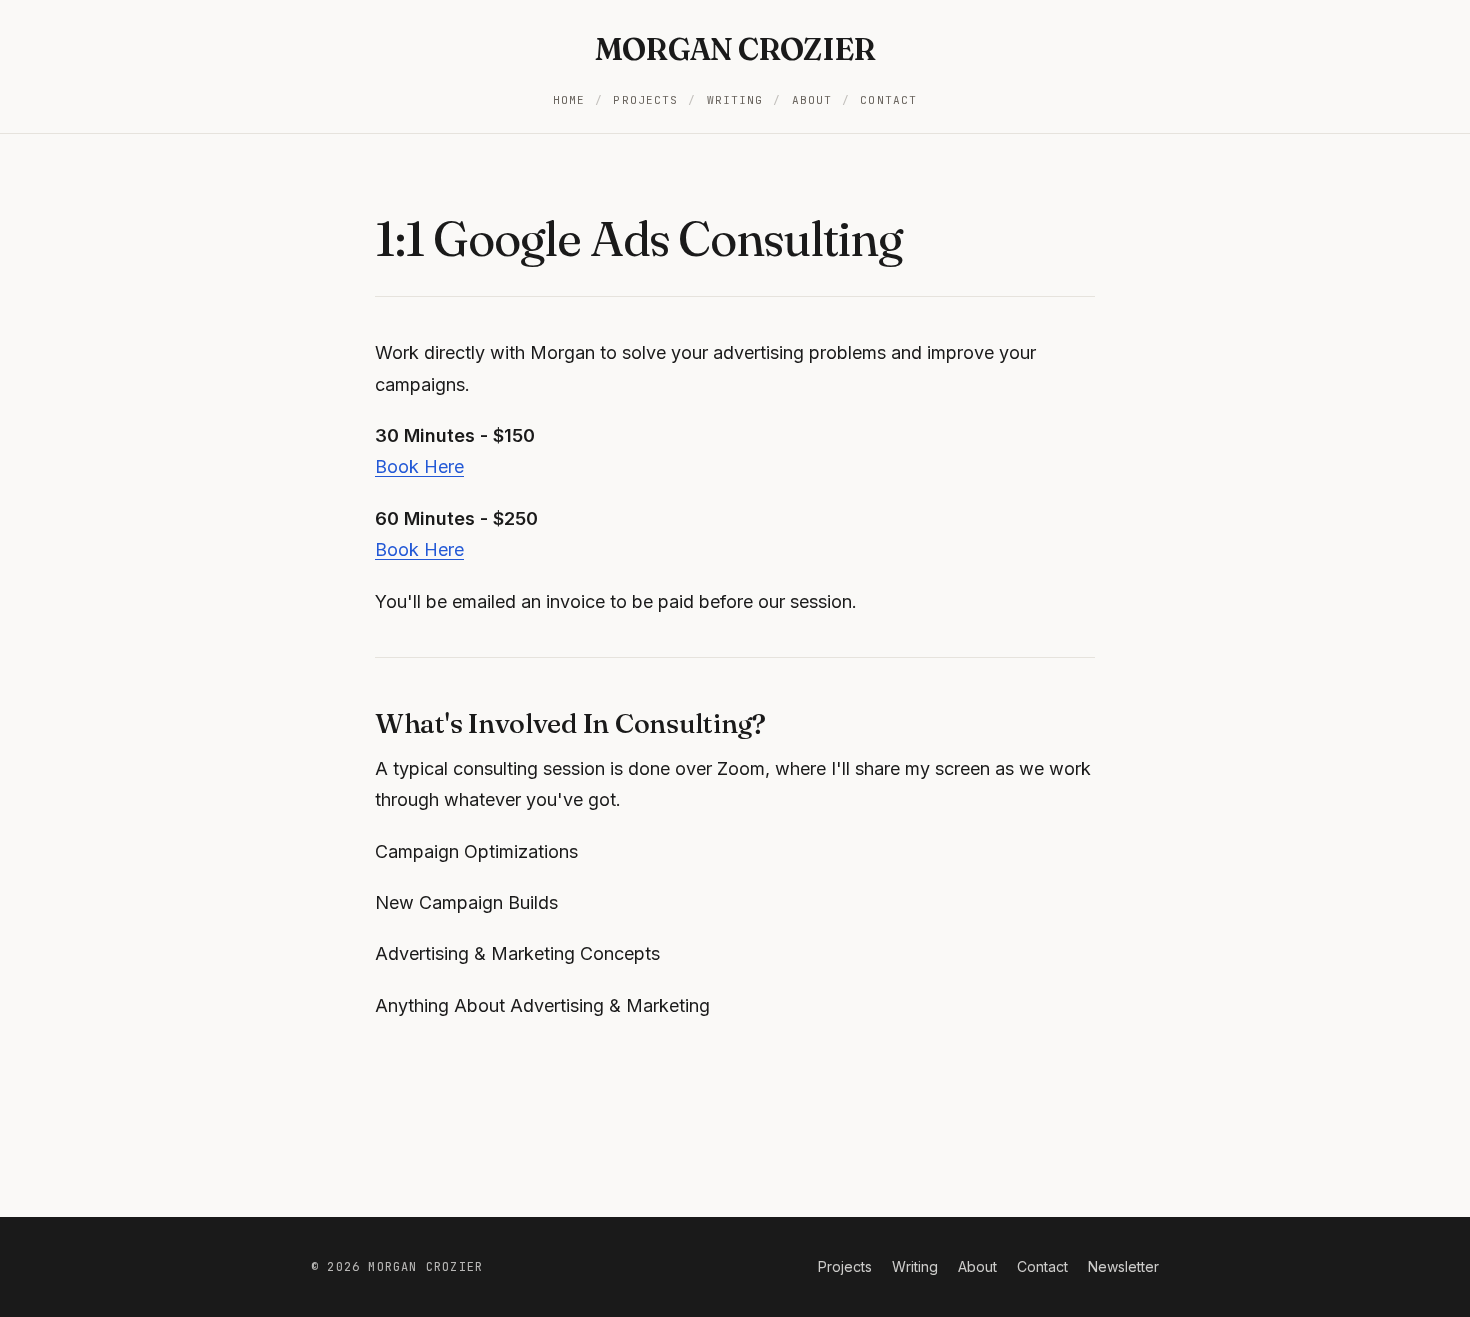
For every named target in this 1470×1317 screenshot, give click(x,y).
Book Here (419, 466)
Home (569, 100)
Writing (735, 100)
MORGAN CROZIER (735, 50)
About (812, 100)
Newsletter (1123, 1266)
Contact (888, 100)
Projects (645, 100)
